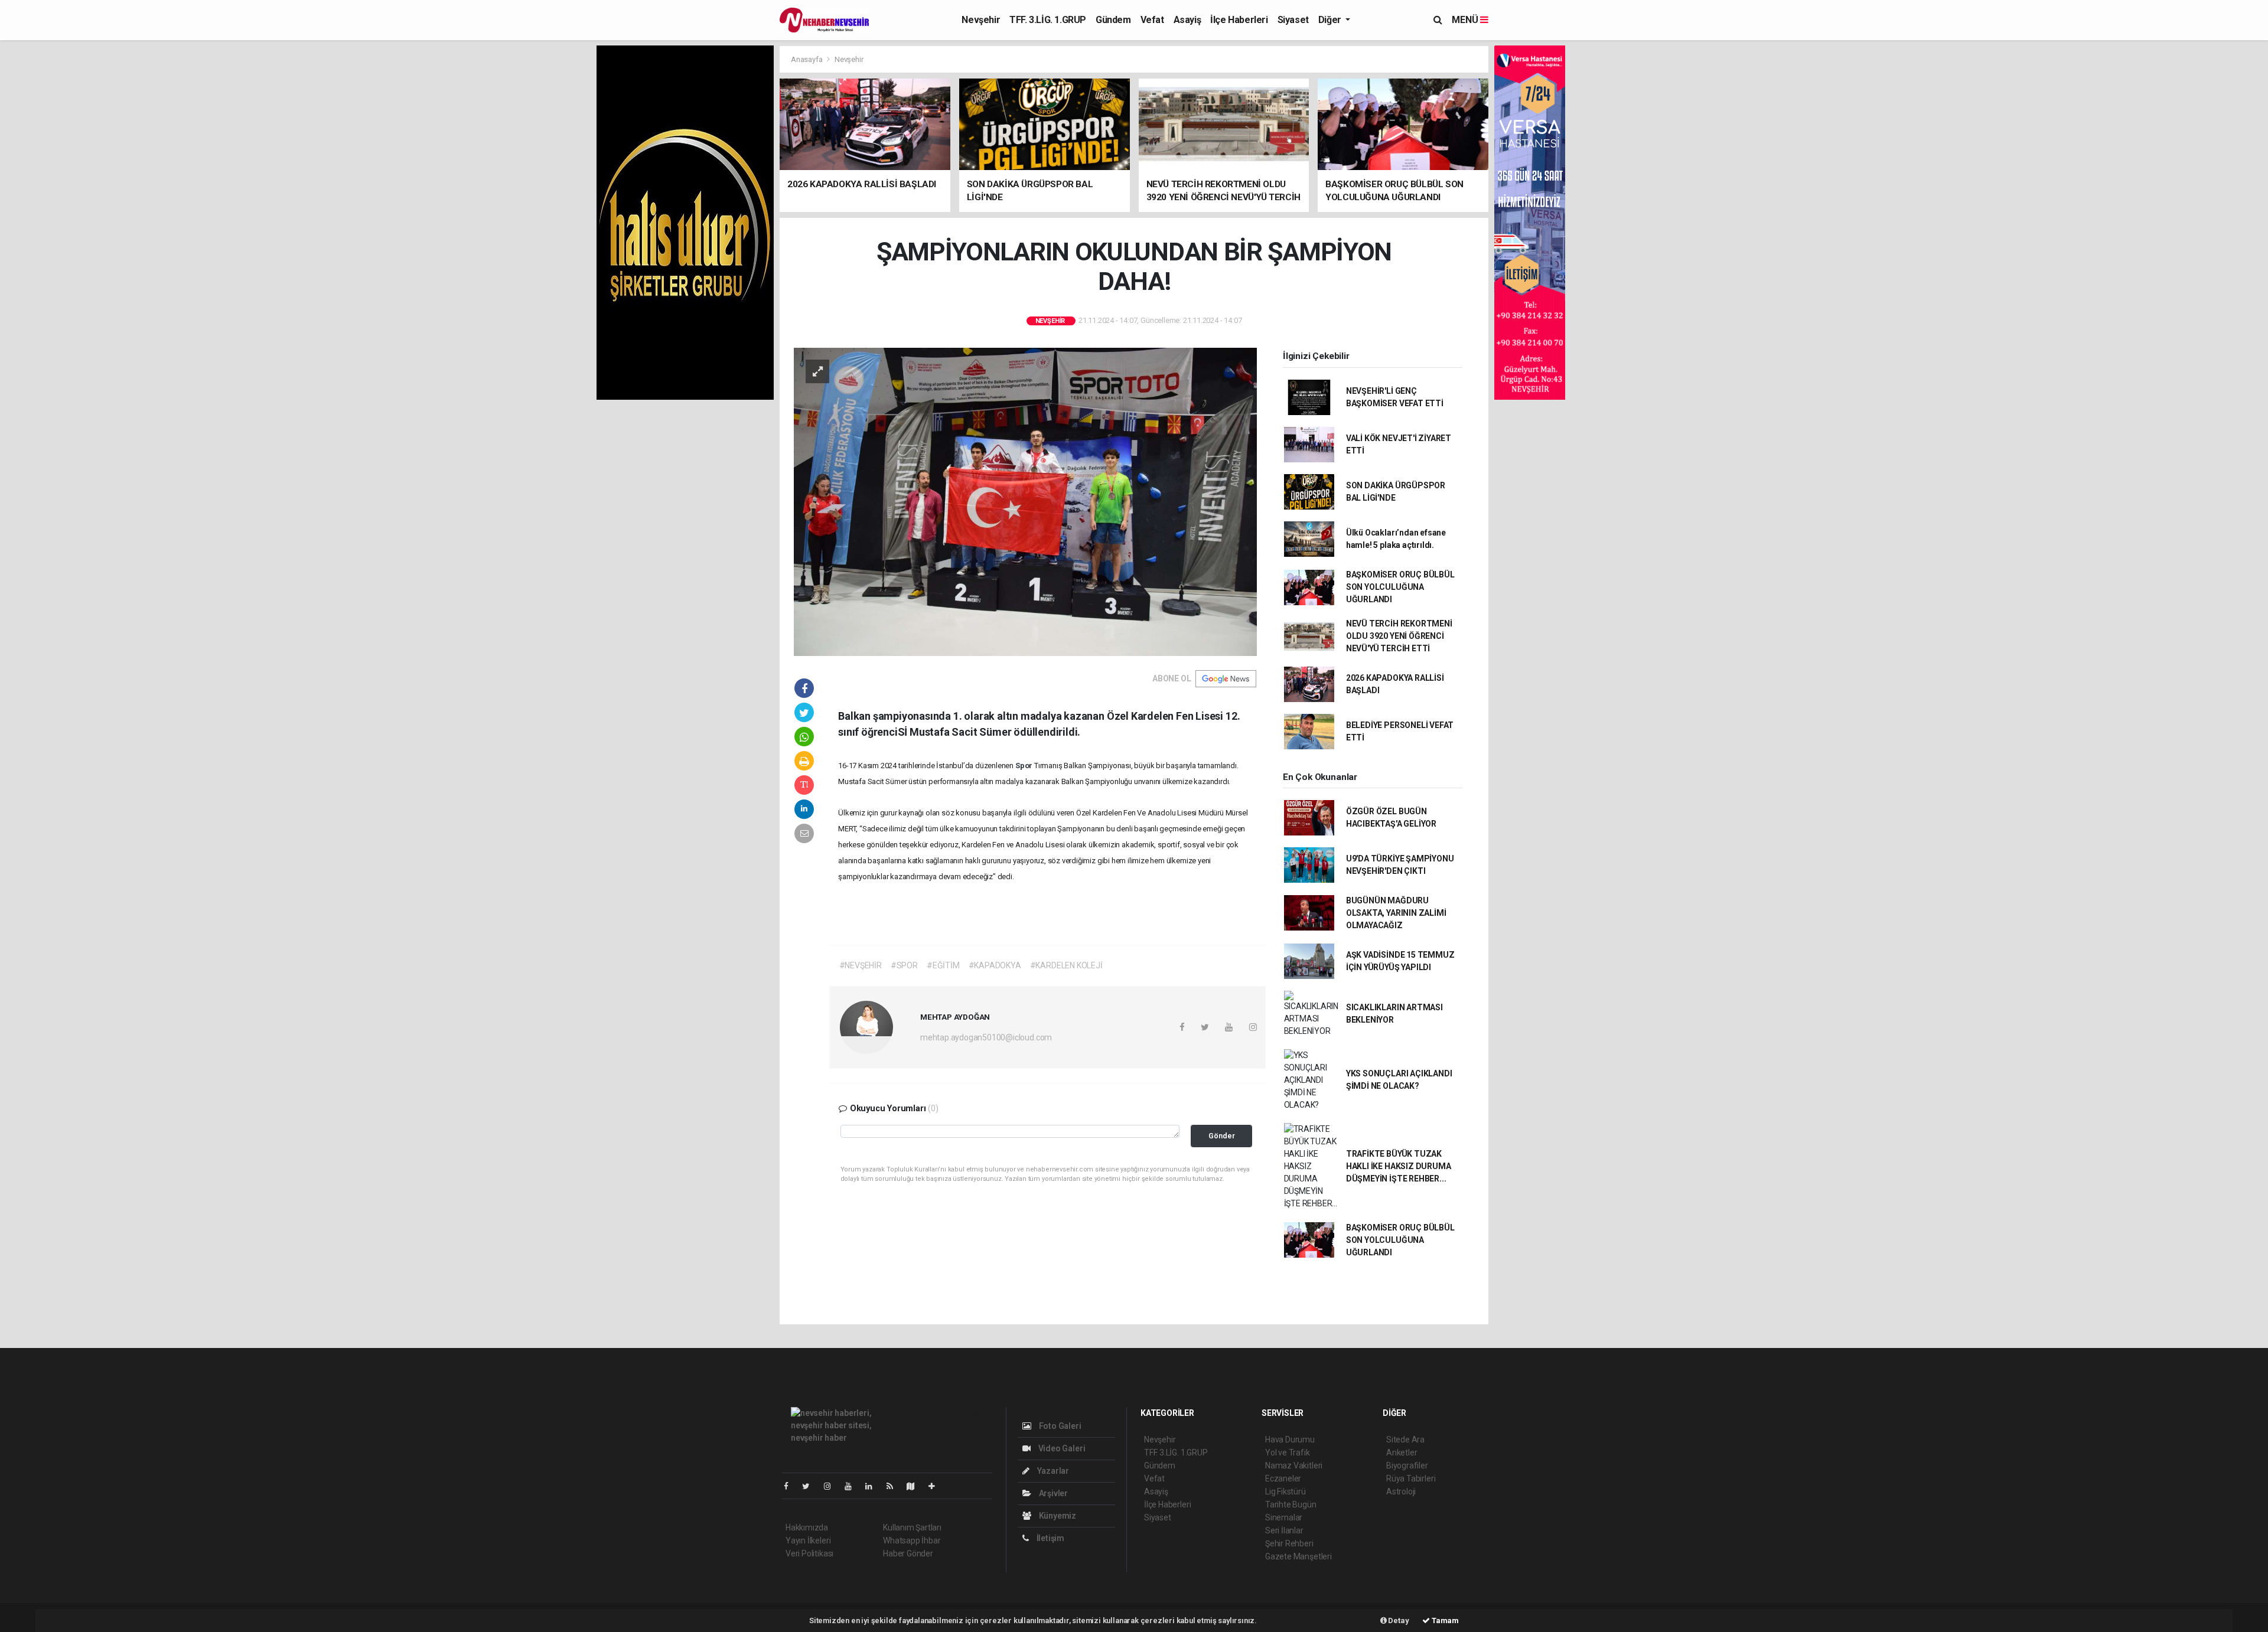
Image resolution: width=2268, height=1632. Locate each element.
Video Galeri (1061, 1448)
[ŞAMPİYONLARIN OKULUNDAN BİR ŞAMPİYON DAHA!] (1025, 501)
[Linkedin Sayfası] (874, 1486)
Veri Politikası (809, 1553)
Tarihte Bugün (1291, 1504)
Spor (1025, 766)
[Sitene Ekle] (936, 1486)
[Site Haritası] (915, 1486)
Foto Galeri (1059, 1426)
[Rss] (895, 1486)
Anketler (1402, 1453)
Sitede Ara (1405, 1440)
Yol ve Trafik (1288, 1453)
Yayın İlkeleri (808, 1540)
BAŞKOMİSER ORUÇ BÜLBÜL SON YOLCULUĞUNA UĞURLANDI (1400, 587)
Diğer (1331, 20)
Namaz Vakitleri (1294, 1465)
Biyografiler (1407, 1465)
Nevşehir (981, 20)
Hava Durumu (1290, 1440)
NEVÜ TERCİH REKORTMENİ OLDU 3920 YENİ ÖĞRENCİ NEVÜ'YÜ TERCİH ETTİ (1399, 636)
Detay (1398, 1620)
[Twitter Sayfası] (811, 1486)
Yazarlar (1052, 1471)
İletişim (1050, 1538)
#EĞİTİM (943, 965)
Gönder (1222, 1136)
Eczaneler (1283, 1478)
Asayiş (1187, 20)
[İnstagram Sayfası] (832, 1486)
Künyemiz (1057, 1516)
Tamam (1444, 1620)
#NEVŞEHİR (861, 965)
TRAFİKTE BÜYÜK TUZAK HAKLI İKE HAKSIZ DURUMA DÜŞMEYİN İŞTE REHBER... (1399, 1166)
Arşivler (1052, 1493)
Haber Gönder (908, 1553)
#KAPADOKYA (995, 965)
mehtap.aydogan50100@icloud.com (986, 1037)
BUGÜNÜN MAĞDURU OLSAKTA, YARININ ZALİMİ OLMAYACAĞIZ (1396, 913)
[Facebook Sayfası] (791, 1486)
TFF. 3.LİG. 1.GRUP (1048, 20)
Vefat (1152, 20)
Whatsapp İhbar (912, 1540)
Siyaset (1293, 20)
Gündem (1113, 20)
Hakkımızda (807, 1527)
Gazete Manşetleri (1298, 1556)
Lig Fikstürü (1285, 1491)
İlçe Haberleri (1239, 20)
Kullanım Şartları (912, 1527)
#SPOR (904, 965)
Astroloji (1401, 1491)
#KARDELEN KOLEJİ (1066, 965)
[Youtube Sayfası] (853, 1486)
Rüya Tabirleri (1411, 1478)
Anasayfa (807, 59)
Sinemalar (1284, 1517)
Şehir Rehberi (1289, 1543)
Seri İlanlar (1284, 1530)
